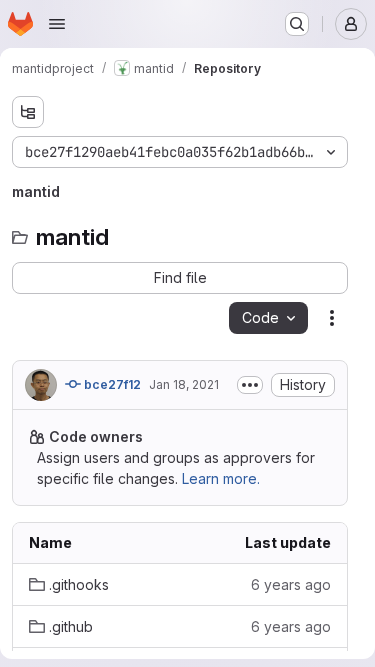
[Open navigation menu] (57, 24)
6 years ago (291, 584)
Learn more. (221, 478)
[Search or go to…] (297, 24)
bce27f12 (111, 384)
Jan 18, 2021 (184, 384)
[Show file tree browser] (28, 112)
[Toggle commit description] (250, 385)
